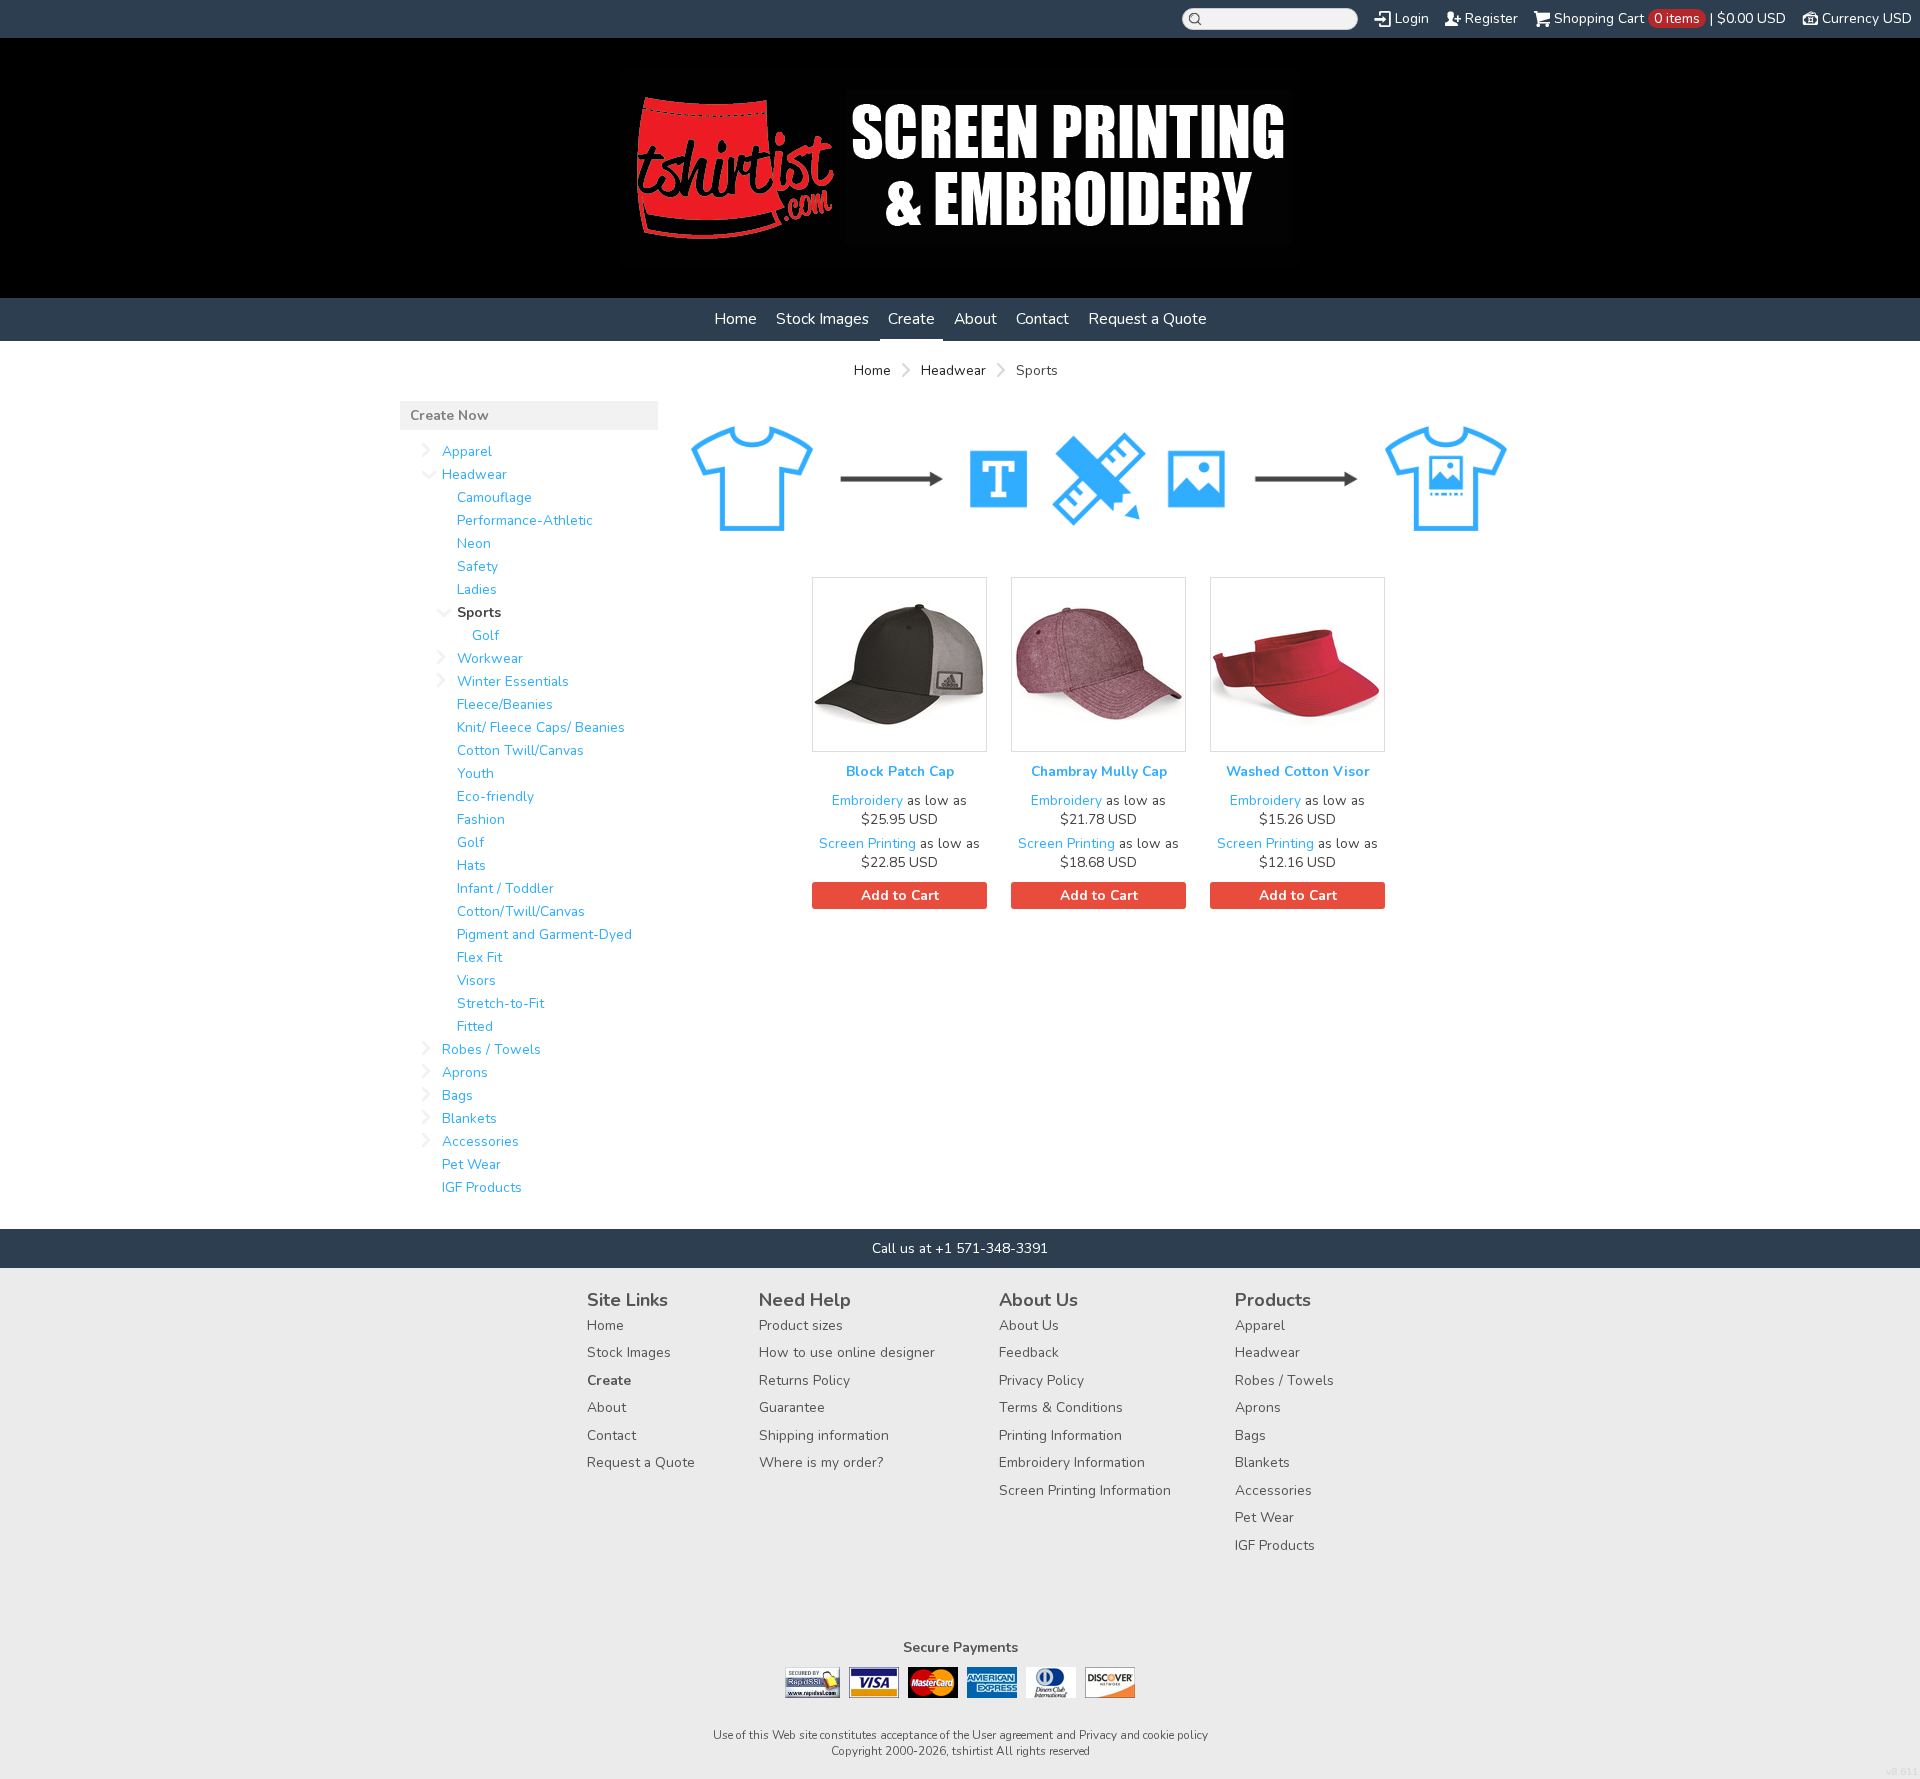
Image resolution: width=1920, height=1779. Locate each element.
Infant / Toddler (505, 888)
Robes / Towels (491, 1049)
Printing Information (1060, 1435)
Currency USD (1867, 18)
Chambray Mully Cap (1099, 771)
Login (1412, 18)
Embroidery (867, 800)
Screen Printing (867, 843)
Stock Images (822, 318)
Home (735, 318)
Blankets (469, 1118)
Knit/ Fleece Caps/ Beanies (541, 727)
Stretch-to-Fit (500, 1003)
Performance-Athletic (525, 520)
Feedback (1029, 1352)
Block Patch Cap (900, 771)
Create (911, 318)
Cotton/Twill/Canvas (521, 911)
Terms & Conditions (1061, 1407)
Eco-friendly (495, 796)
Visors (476, 980)
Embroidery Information (1072, 1462)
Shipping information (824, 1435)
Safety (477, 566)
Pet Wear (471, 1164)
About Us (1029, 1325)
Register (1491, 18)
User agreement (1012, 1735)
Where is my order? (821, 1462)
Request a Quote (1147, 318)
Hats (471, 865)
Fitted (475, 1026)
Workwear (490, 658)
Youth (475, 773)
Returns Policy (804, 1380)
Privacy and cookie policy (1143, 1735)
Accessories (480, 1141)
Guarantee (792, 1407)
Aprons (465, 1072)
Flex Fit (479, 957)
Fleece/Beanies (505, 704)
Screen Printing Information (1085, 1490)
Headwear (953, 370)
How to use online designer (847, 1352)
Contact (1042, 318)
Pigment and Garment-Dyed (544, 934)
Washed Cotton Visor (1298, 771)
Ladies (477, 589)
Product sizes (801, 1325)
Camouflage (494, 497)
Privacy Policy (1041, 1380)
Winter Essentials (513, 681)
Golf (485, 635)
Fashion (481, 819)
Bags (457, 1095)
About (975, 318)
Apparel (467, 451)
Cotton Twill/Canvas (520, 750)
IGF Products (482, 1187)
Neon (474, 543)
